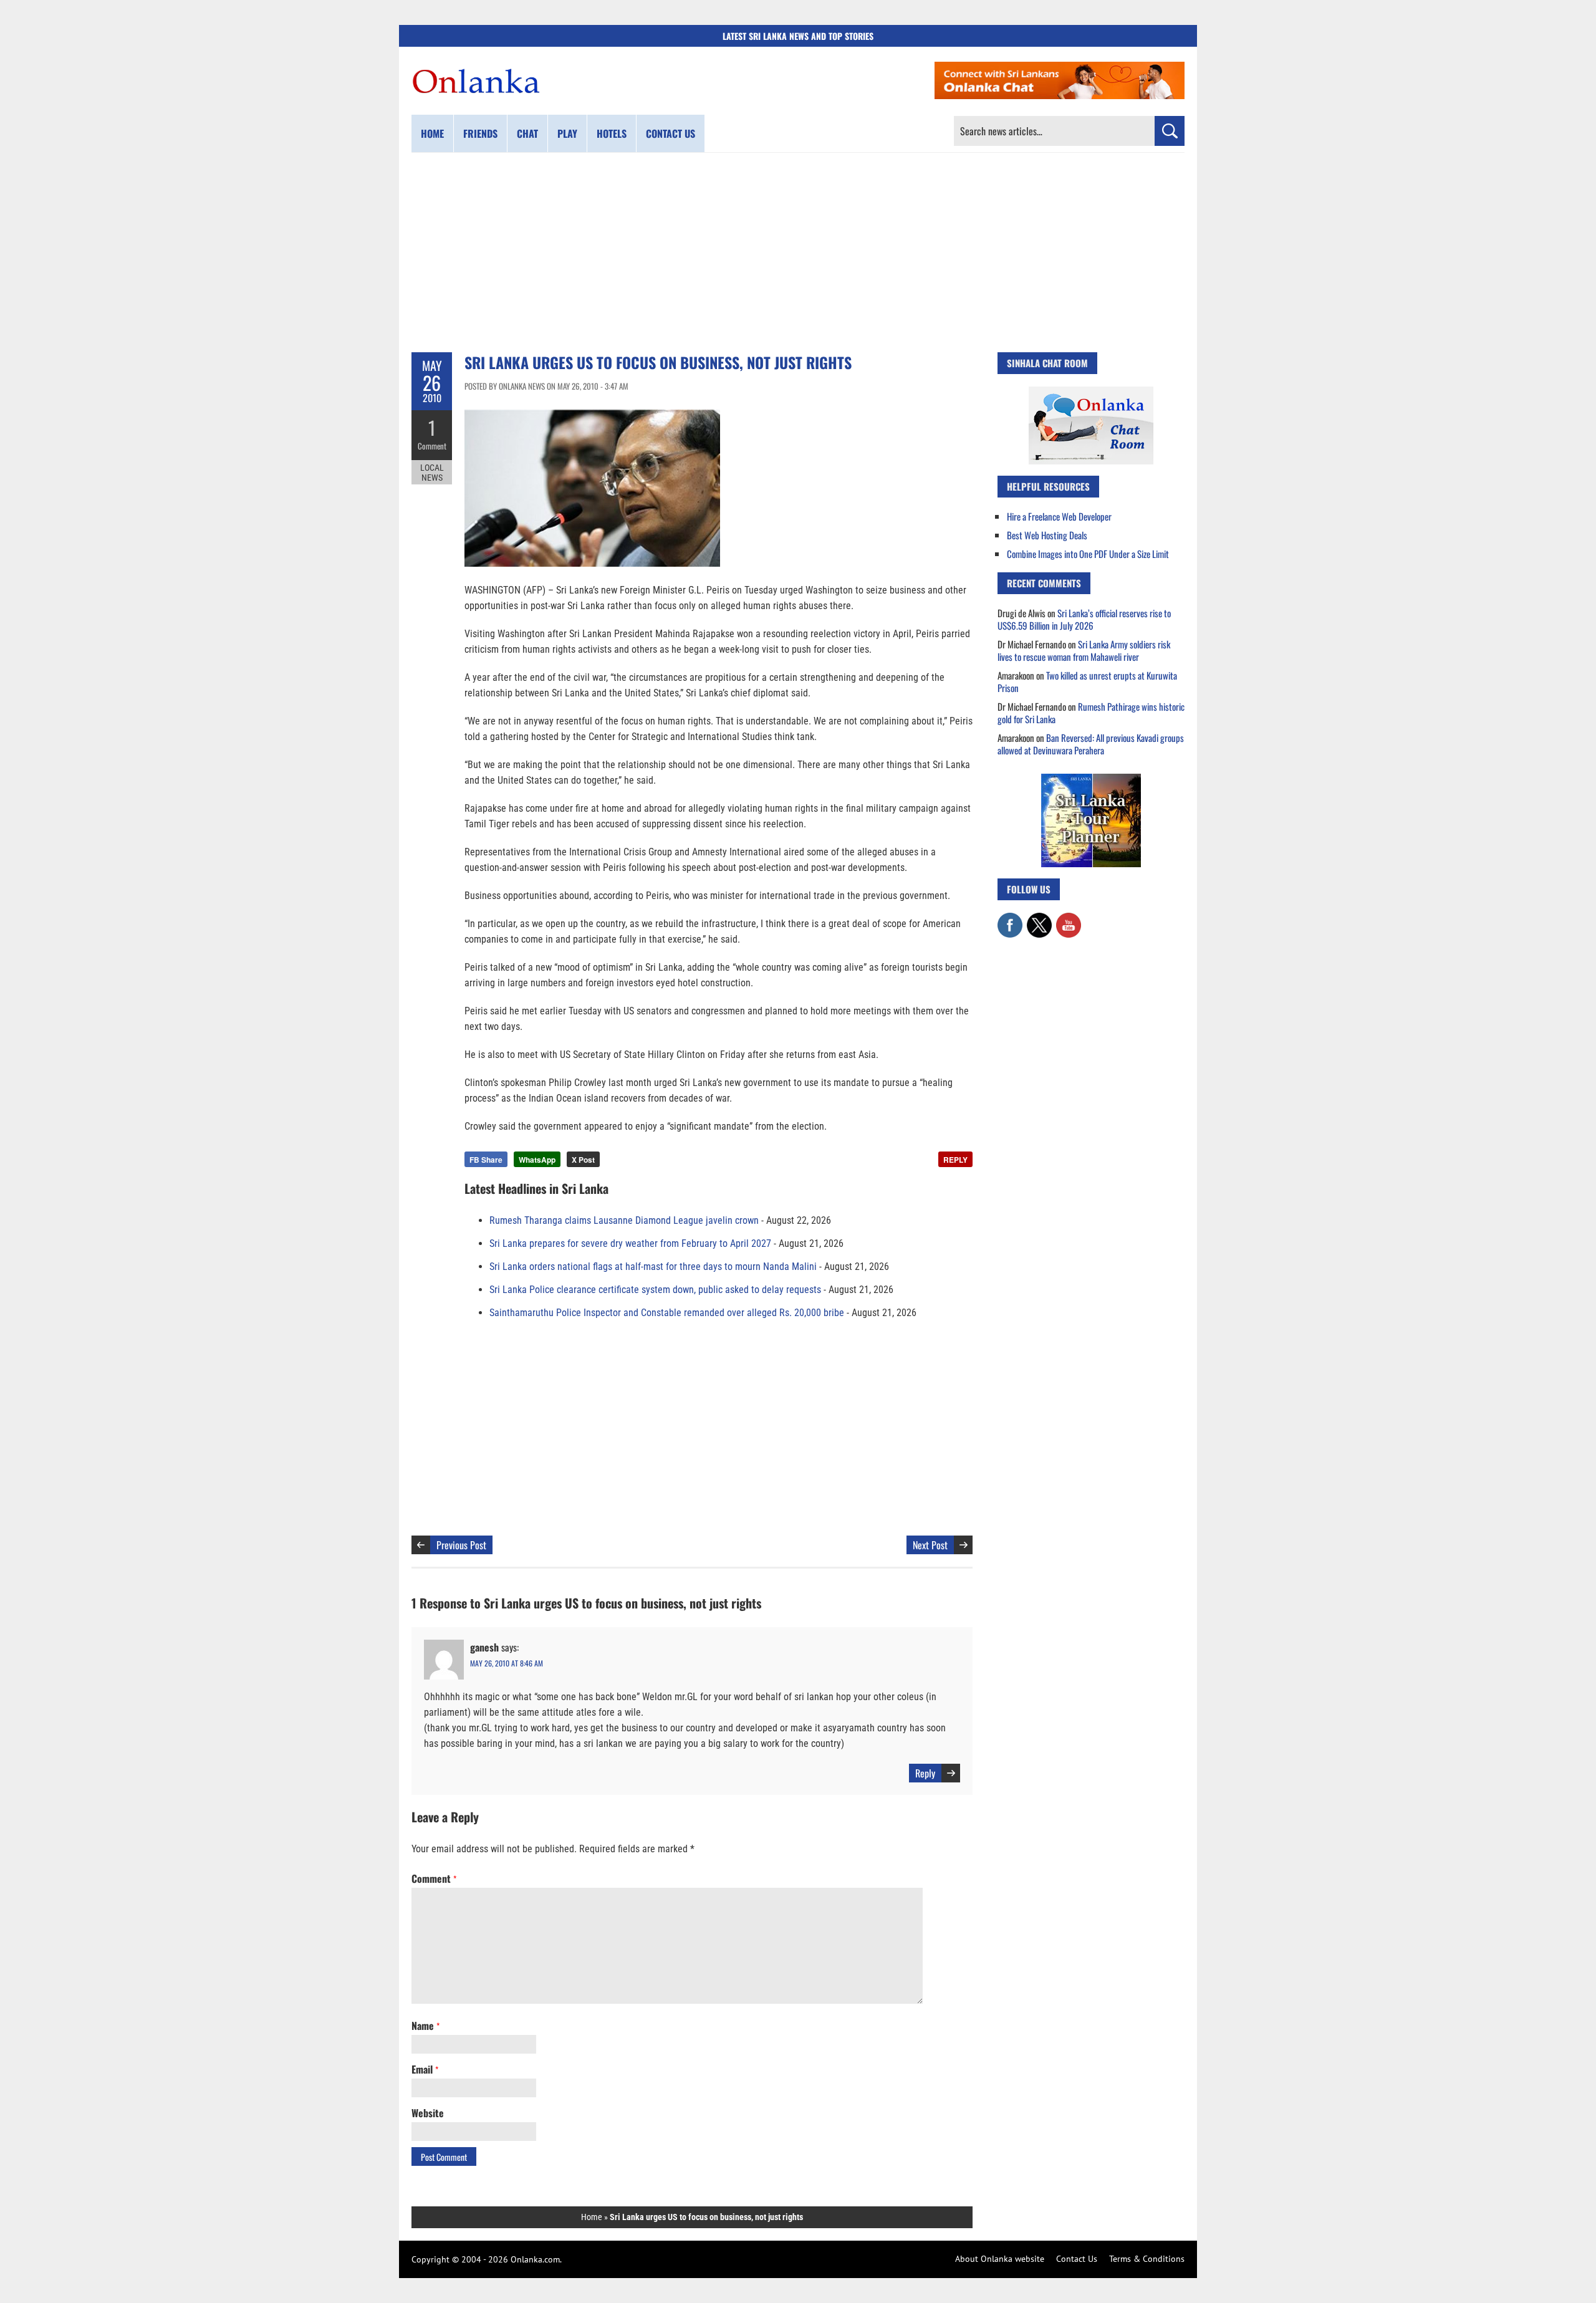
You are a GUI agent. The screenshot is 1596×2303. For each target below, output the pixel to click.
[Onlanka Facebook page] (1010, 919)
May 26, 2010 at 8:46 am (507, 1663)
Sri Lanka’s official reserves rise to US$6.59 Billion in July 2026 (1084, 619)
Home (432, 133)
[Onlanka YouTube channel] (1069, 919)
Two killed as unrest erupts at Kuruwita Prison (1087, 681)
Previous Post (461, 1545)
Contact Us (1077, 2259)
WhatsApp (537, 1160)
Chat (527, 133)
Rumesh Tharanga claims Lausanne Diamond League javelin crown (624, 1220)
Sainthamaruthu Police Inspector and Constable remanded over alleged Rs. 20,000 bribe (667, 1313)
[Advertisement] (798, 252)
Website (428, 2113)
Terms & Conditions (1147, 2259)
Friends (480, 133)
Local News (432, 473)
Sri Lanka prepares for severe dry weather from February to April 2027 (630, 1243)
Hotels (612, 133)
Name (425, 2026)
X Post (583, 1160)
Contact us (671, 133)
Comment (432, 446)
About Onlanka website (1000, 2259)
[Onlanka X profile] (1039, 919)
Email (425, 2069)
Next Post (930, 1545)
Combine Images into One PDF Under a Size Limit (1088, 554)
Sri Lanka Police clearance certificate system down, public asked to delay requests (655, 1290)
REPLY (955, 1160)
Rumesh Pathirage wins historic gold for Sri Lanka (1091, 713)
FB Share (486, 1160)
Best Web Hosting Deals (1047, 535)
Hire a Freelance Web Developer (1059, 516)
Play (567, 133)
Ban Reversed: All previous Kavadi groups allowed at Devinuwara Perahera (1091, 744)
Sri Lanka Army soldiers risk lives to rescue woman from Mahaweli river (1084, 650)
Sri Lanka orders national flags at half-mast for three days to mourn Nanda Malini (653, 1267)
